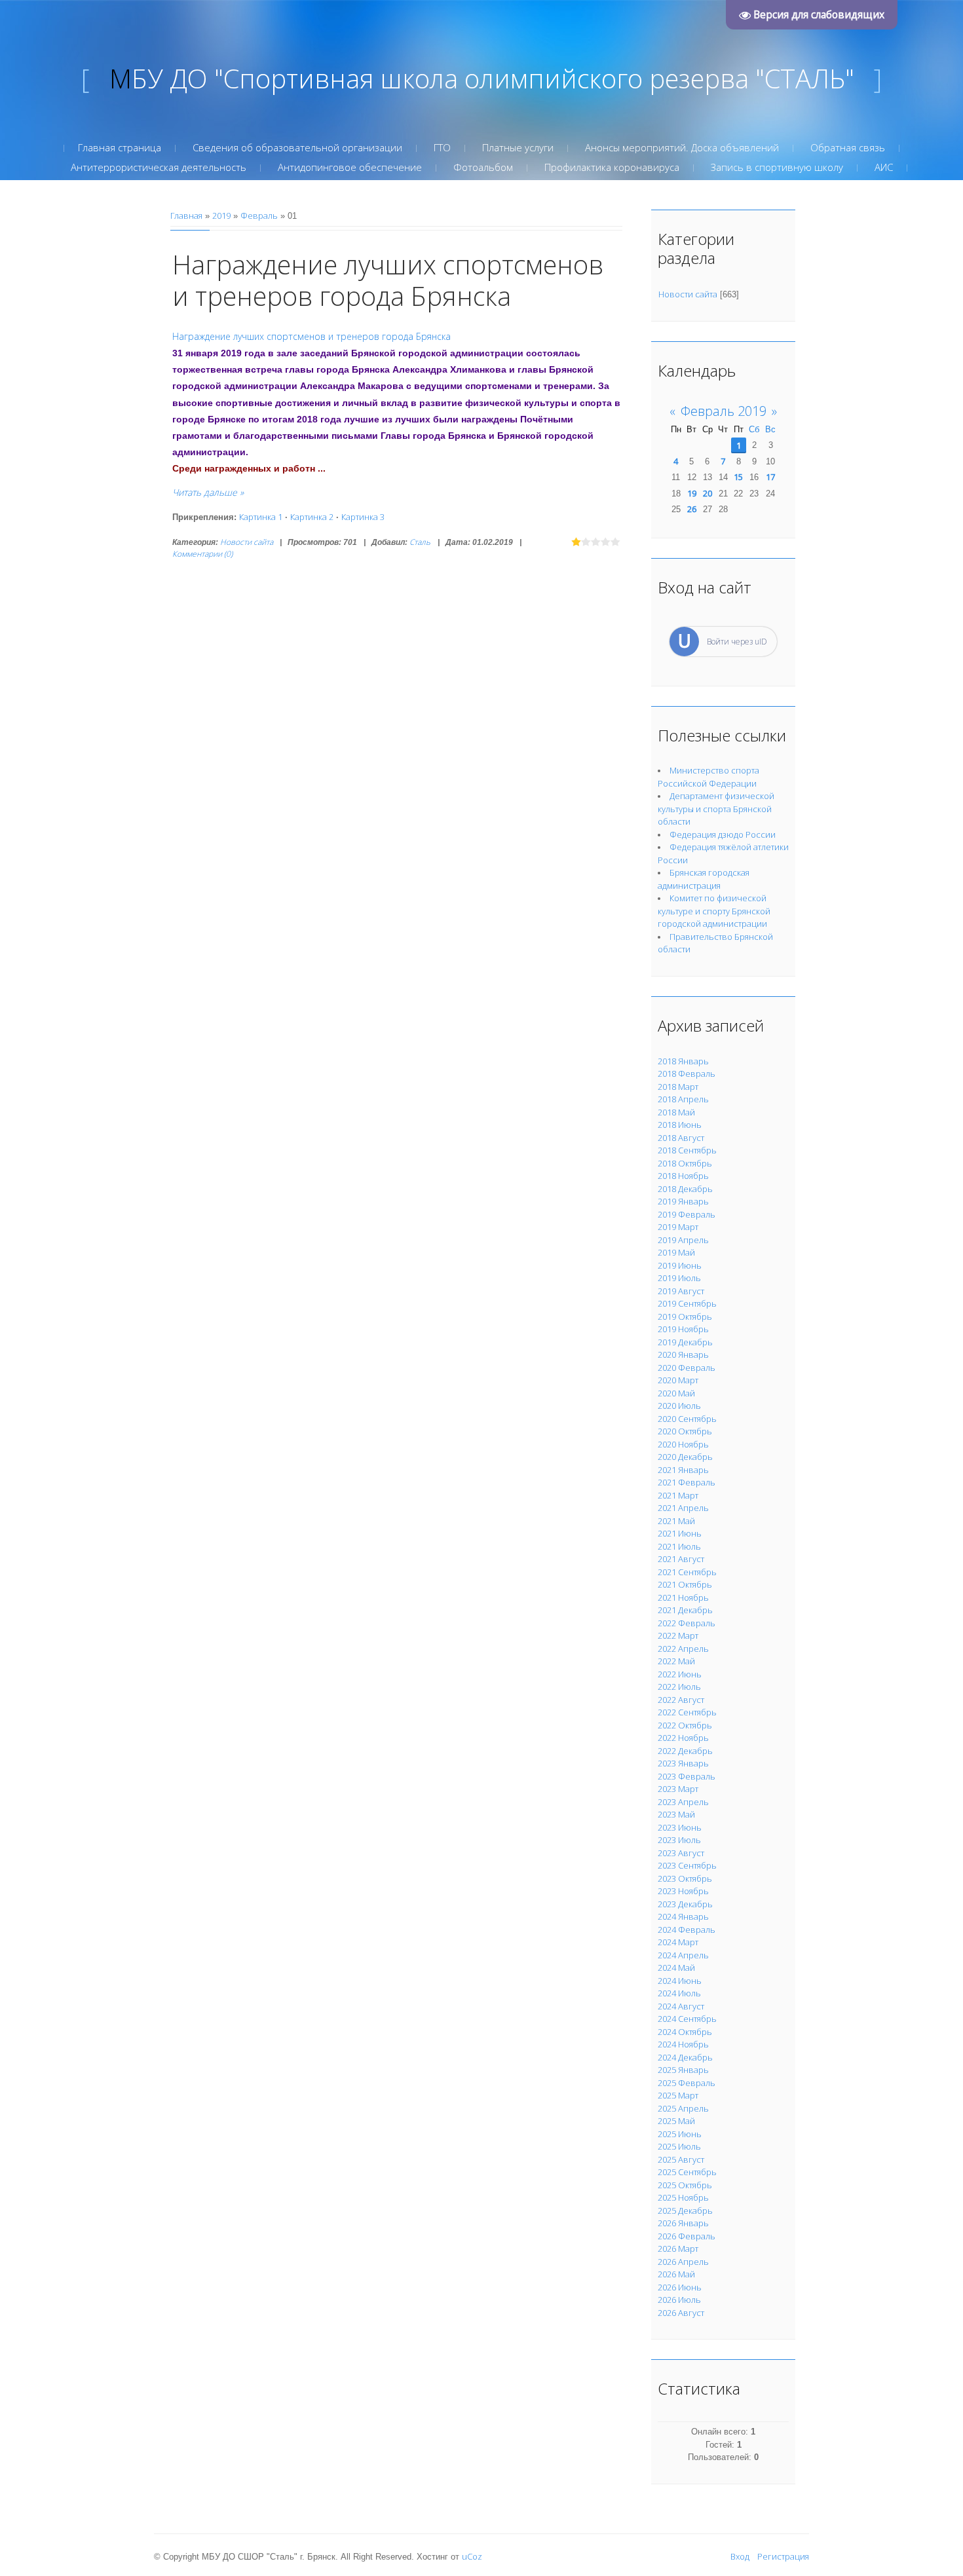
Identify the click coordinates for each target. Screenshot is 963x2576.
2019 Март (678, 1227)
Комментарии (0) (202, 554)
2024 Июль (679, 1993)
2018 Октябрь (685, 1163)
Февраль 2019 (724, 411)
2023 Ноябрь (683, 1891)
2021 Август (681, 1559)
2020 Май (676, 1393)
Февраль (259, 215)
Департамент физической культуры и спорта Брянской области (716, 809)
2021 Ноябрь (683, 1597)
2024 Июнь (680, 1981)
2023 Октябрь (685, 1878)
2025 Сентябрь (687, 2172)
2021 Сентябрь (687, 1572)
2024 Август (681, 2006)
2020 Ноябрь (683, 1444)
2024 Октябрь (685, 2032)
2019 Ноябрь (683, 1329)
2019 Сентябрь (687, 1303)
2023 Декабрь (685, 1904)
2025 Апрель (683, 2108)
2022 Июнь (680, 1674)
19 (692, 493)
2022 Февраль (687, 1623)
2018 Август (681, 1138)
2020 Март (678, 1380)
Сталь (420, 542)
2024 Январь (683, 1916)
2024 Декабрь (685, 2057)
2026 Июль (679, 2300)
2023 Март (678, 1789)
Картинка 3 (363, 517)
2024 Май (676, 1968)
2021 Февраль (687, 1482)
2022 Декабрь (685, 1751)
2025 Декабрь (685, 2211)
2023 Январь (683, 1763)
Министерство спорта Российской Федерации (708, 777)
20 (708, 493)
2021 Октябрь (685, 1584)
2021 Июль (679, 1546)
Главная (186, 215)
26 (692, 509)
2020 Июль (679, 1406)
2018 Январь (683, 1061)
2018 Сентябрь (687, 1150)
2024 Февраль (687, 1930)
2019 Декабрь (685, 1342)
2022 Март (678, 1635)
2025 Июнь (680, 2134)
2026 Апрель (683, 2262)
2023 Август (681, 1853)
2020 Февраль (687, 1368)
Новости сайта (247, 542)
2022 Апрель (683, 1649)
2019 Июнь (680, 1265)
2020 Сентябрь (687, 1419)
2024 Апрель (683, 1955)
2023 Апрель (683, 1802)
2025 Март (678, 2095)
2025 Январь (683, 2070)
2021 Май (676, 1521)
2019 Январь (683, 1201)
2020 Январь (683, 1354)
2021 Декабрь (685, 1610)
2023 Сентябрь (687, 1865)
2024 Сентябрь (687, 2019)
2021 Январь (683, 1470)
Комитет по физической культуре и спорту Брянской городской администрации (714, 911)
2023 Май (676, 1814)
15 (738, 477)
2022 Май (676, 1661)
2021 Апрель (683, 1508)
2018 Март (678, 1087)
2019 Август (681, 1291)
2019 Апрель (683, 1240)
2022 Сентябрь (687, 1712)
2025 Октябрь (685, 2185)
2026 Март (678, 2249)
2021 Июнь (680, 1533)
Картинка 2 (312, 517)
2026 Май (676, 2274)
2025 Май (676, 2121)
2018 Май (676, 1112)
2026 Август (681, 2313)
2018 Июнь (680, 1125)
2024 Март (678, 1942)
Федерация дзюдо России (723, 834)
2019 (221, 215)
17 (770, 477)
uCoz (472, 2556)
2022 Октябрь (685, 1725)
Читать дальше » (208, 492)
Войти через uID (737, 642)
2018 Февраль (687, 1073)
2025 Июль (679, 2146)
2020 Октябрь (685, 1431)
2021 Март (678, 1495)
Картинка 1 (261, 517)
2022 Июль (679, 1687)
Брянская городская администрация (704, 879)
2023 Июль (679, 1840)
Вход (740, 2556)
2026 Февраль (687, 2236)
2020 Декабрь (685, 1457)
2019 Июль (679, 1278)
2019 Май (676, 1252)
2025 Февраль (687, 2083)
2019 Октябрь (685, 1316)
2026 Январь (683, 2223)
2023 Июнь (680, 1827)
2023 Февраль (687, 1776)
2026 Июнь (680, 2287)
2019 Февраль (687, 1214)
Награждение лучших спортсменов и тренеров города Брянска (388, 280)
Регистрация (783, 2556)
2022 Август (681, 1700)
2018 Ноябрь (683, 1176)
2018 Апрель (683, 1099)
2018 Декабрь (685, 1189)
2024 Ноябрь (683, 2044)
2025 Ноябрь (683, 2197)
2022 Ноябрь (683, 1738)
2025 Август (681, 2159)
